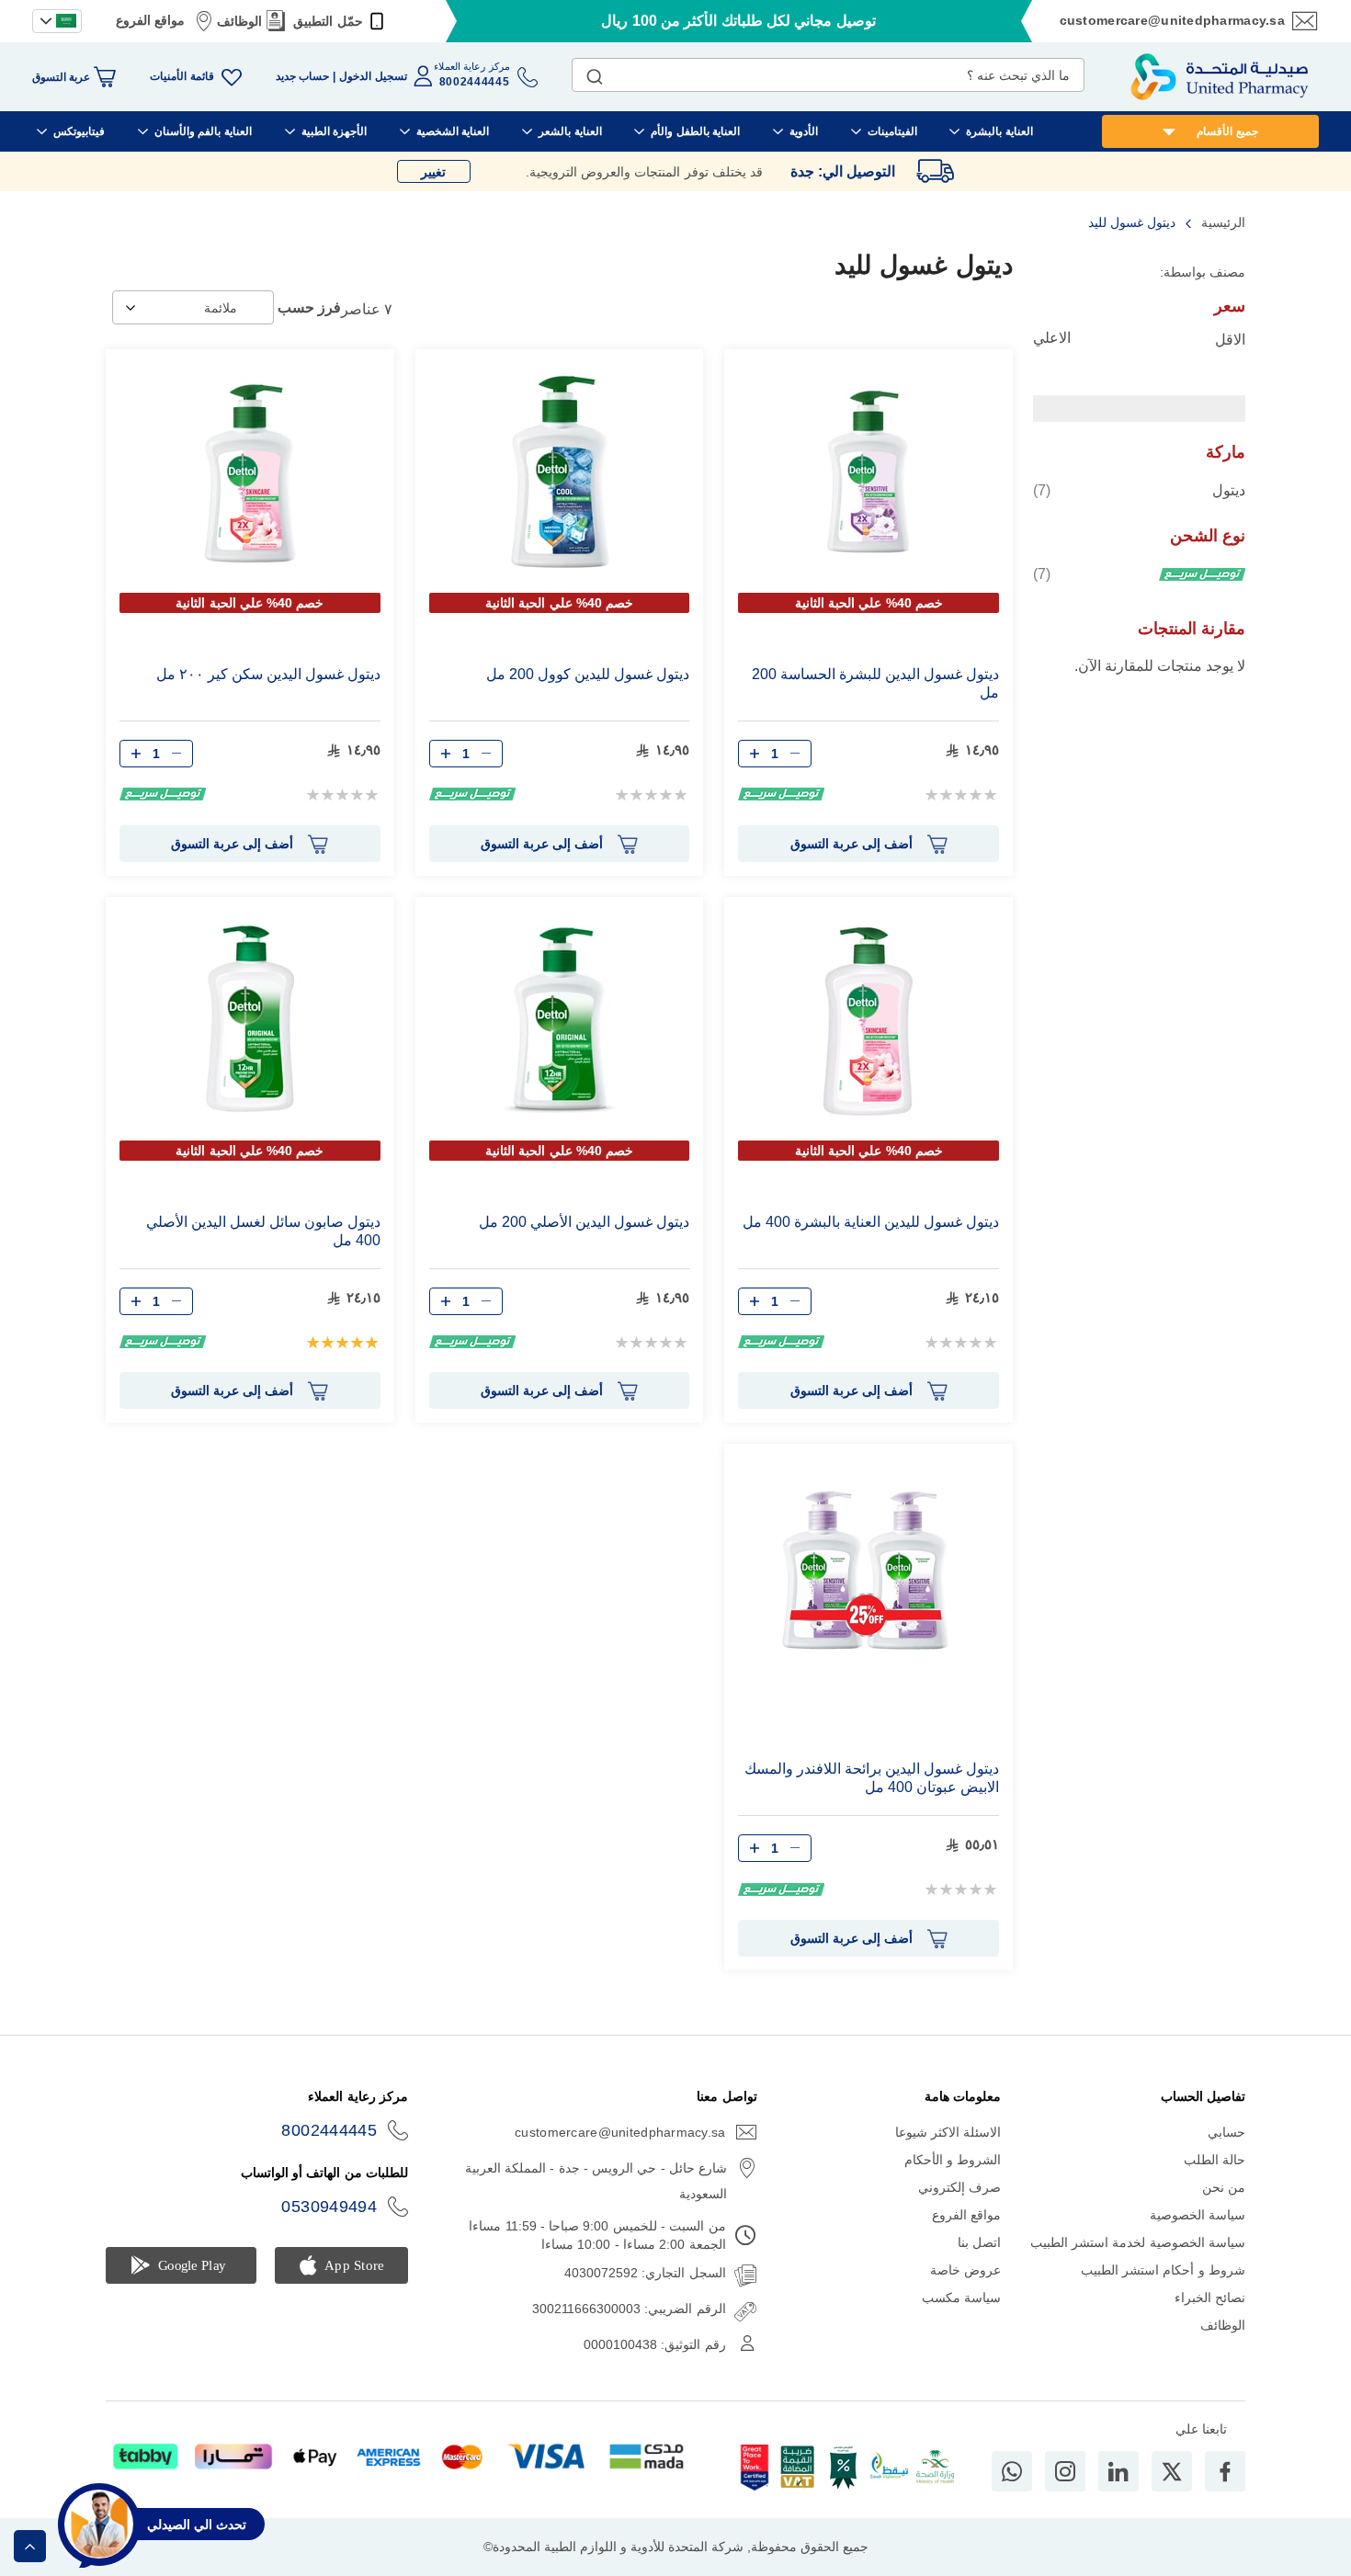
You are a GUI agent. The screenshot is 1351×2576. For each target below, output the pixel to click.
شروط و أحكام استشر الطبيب (1163, 2270)
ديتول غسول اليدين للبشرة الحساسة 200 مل (875, 683)
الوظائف (239, 21)
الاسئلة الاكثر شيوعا (948, 2132)
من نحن (1224, 2187)
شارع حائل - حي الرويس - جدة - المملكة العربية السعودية (596, 2181)
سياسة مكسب (961, 2298)
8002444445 (329, 2130)
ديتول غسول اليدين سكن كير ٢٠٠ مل (268, 674)
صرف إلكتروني (959, 2187)
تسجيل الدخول (373, 76)
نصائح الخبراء (1210, 2298)
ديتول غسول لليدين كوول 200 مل (588, 674)
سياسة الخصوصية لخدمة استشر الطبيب (1138, 2242)
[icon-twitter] (1172, 2471)
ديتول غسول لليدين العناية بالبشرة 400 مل (871, 1222)
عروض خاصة (965, 2270)
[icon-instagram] (1065, 2471)
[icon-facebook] (1225, 2471)
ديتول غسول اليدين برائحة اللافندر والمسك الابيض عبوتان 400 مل (872, 1778)
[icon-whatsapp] (1012, 2471)
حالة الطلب (1215, 2160)
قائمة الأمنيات (182, 76)
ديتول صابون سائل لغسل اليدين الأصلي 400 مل (263, 1231)
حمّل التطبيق (328, 21)
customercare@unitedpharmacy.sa (1172, 20)
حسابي (1226, 2132)
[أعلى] (30, 2546)
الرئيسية (1221, 222)
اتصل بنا (979, 2242)
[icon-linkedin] (1118, 2471)
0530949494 (329, 2207)
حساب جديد (302, 76)
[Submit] (595, 73)
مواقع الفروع (150, 20)
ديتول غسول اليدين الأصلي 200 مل (584, 1222)
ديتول (1139, 490)
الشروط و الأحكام (953, 2160)
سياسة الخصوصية (1198, 2215)
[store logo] (1220, 77)
